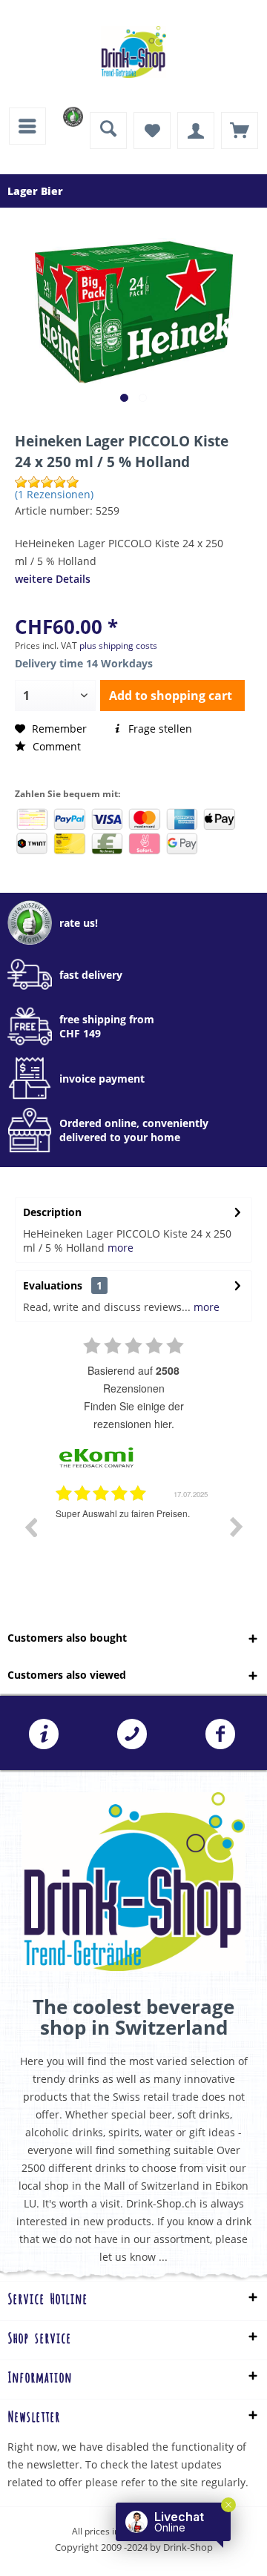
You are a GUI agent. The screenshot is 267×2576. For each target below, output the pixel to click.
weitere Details (53, 579)
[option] (133, 1538)
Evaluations (53, 1285)
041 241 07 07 (132, 1734)
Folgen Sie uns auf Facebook (221, 1734)
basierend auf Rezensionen (133, 1379)
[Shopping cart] (240, 131)
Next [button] (237, 1527)
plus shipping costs (118, 645)
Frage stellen (159, 729)
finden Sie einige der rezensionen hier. (134, 1415)
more (121, 1248)
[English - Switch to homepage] (133, 52)
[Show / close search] (108, 131)
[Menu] (27, 126)
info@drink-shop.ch (44, 1734)
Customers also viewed (67, 1675)
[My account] (196, 131)
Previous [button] (30, 1527)
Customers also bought (67, 1638)
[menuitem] (27, 126)
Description (52, 1212)
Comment (55, 746)
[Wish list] (152, 131)
